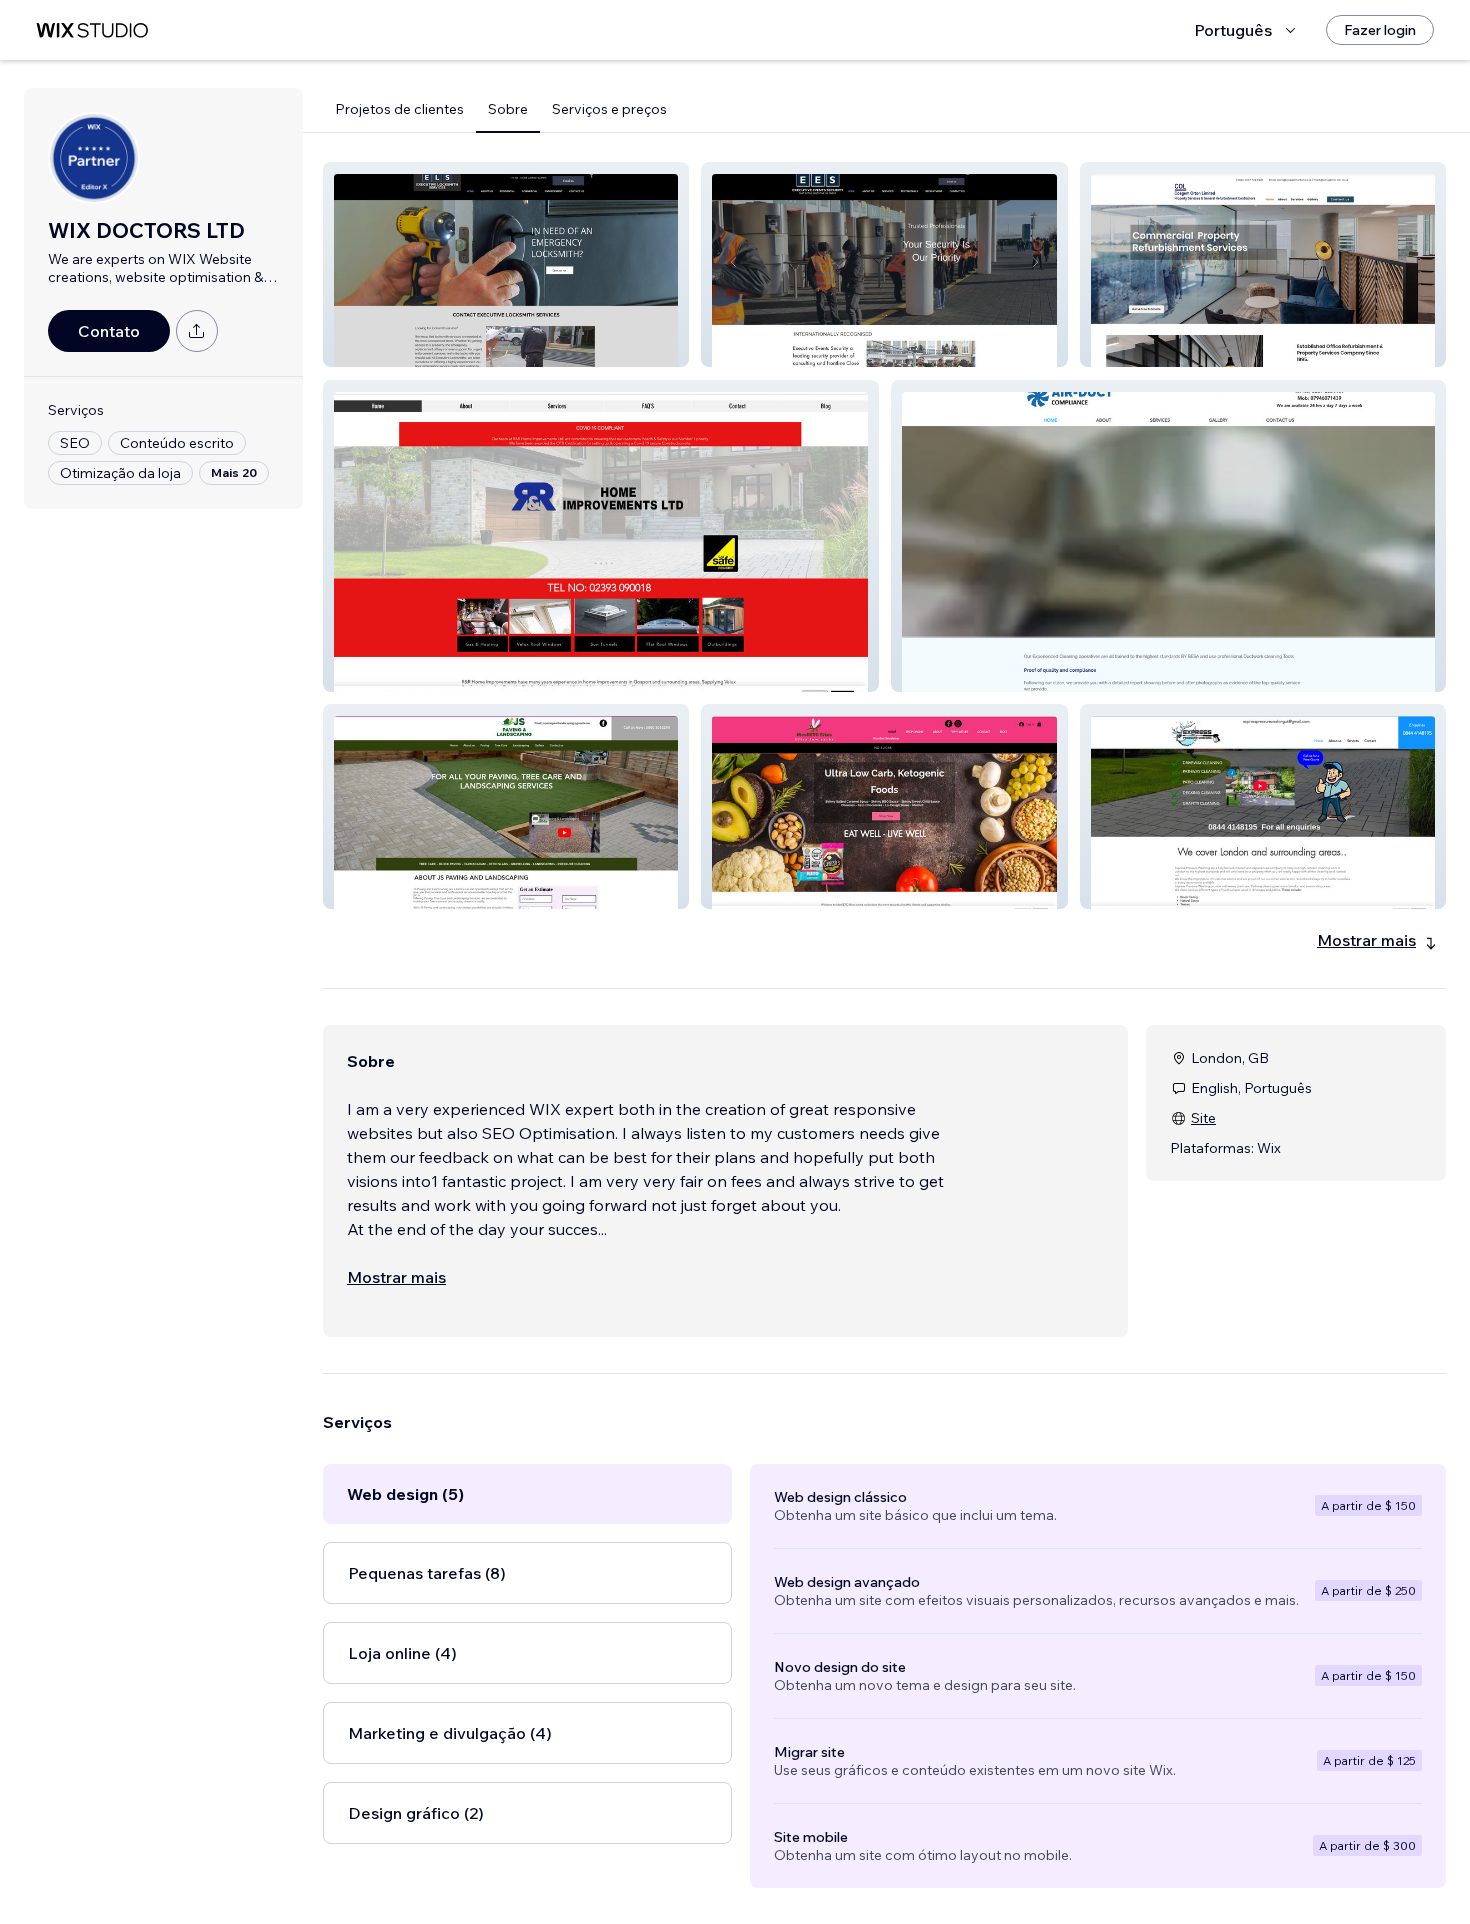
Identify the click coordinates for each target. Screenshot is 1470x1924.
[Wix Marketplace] (92, 30)
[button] (506, 264)
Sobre (508, 109)
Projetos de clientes (399, 109)
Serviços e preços (609, 109)
